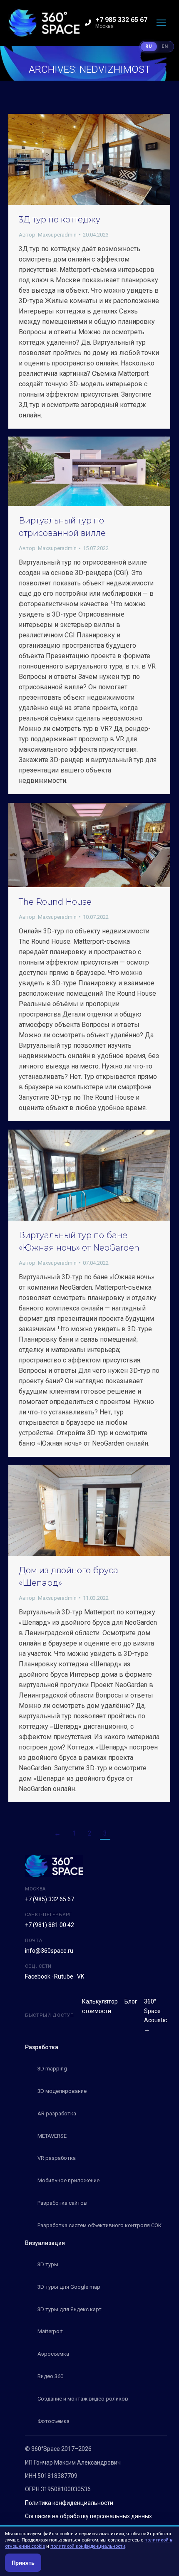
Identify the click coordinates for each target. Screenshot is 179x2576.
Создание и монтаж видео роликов (83, 2399)
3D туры (48, 2264)
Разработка (42, 2047)
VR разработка (57, 2158)
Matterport (50, 2331)
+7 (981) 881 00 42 (50, 1925)
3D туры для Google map (69, 2287)
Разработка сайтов (62, 2203)
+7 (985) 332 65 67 (50, 1899)
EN (165, 46)
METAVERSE (52, 2136)
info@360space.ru (49, 1951)
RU (149, 46)
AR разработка (57, 2113)
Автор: (48, 235)
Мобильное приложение (68, 2180)
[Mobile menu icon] (161, 23)
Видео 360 (50, 2376)
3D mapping (52, 2069)
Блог (131, 2001)
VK (81, 1976)
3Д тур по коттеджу (60, 220)
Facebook (38, 1976)
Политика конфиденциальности (69, 2503)
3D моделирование (62, 2091)
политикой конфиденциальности (88, 2546)
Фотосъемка (53, 2421)
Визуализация (45, 2243)
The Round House (55, 902)
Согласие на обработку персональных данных (88, 2516)
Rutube (64, 1976)
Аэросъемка (53, 2354)
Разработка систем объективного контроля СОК (99, 2225)
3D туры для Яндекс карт (70, 2309)
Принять (23, 2563)
